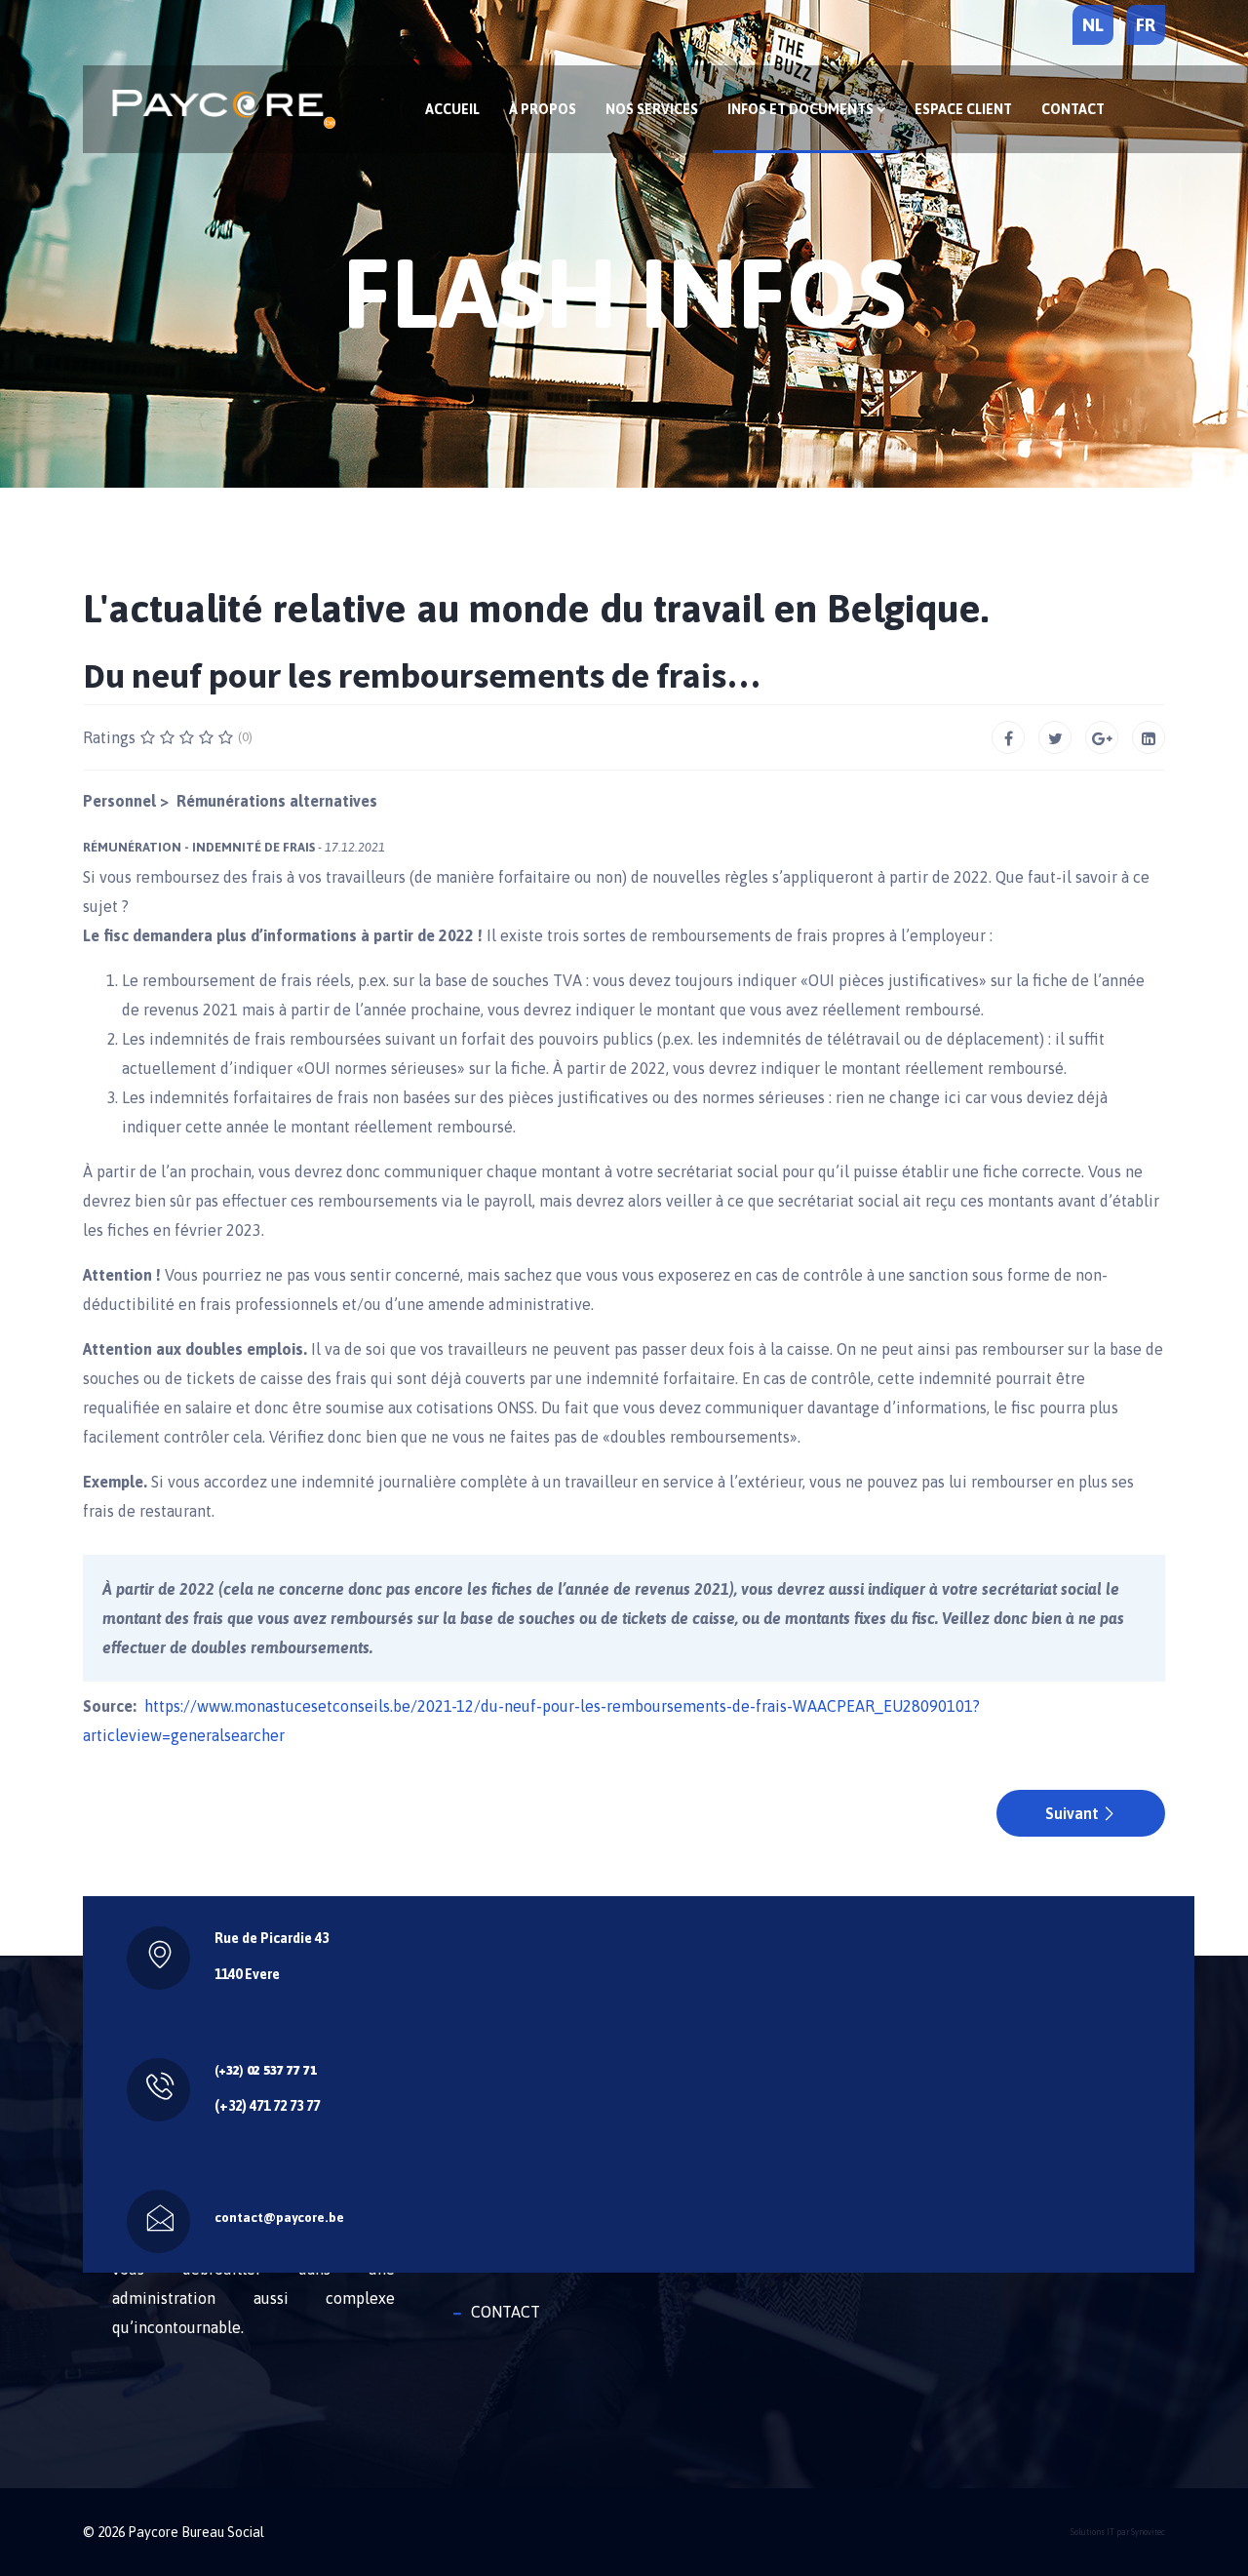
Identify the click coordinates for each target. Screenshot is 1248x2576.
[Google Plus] (1102, 737)
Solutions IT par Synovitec (1118, 2532)
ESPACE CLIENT (963, 109)
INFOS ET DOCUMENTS (802, 109)
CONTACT (1073, 109)
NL (1093, 25)
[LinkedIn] (1149, 737)
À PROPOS (543, 109)
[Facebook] (1008, 737)
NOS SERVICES (652, 109)
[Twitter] (1055, 737)
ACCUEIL (452, 109)
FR (1146, 25)
